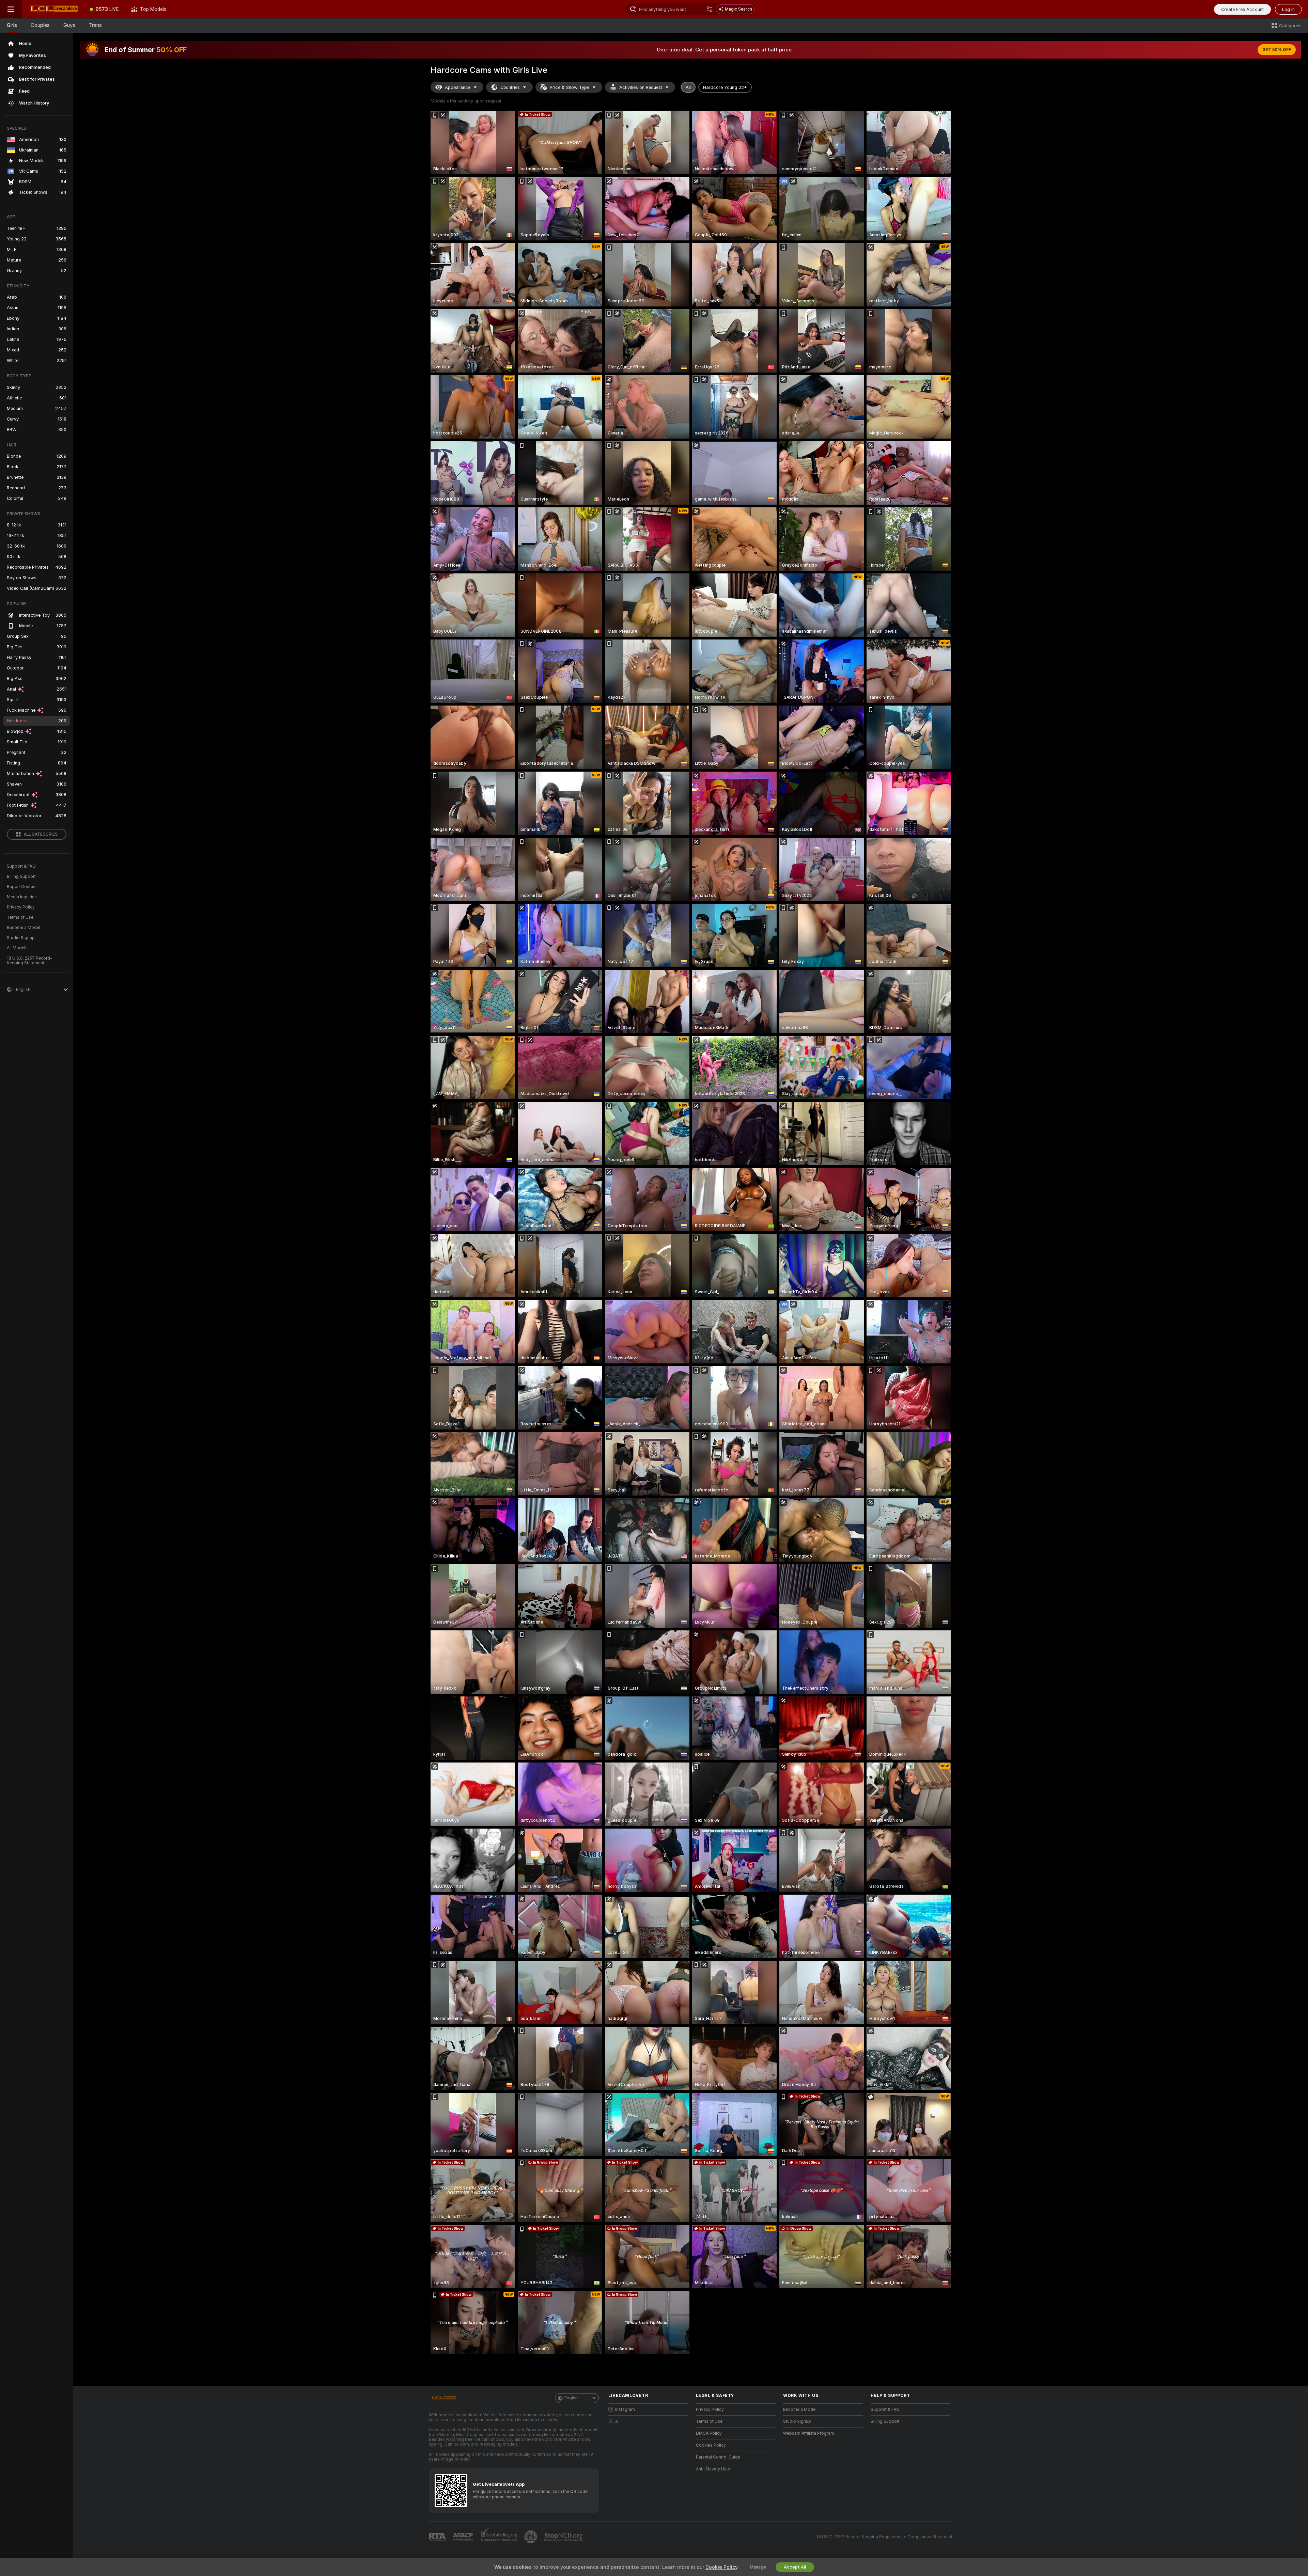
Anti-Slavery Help (713, 2469)
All (688, 87)
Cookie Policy (721, 2567)
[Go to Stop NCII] (564, 2537)
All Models (17, 948)
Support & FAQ (21, 866)
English (572, 2398)
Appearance (458, 87)
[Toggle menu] (11, 9)
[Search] (710, 9)
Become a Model (24, 928)
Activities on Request (641, 87)
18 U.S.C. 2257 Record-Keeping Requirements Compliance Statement (884, 2537)
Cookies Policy (711, 2445)
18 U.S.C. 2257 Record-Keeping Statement (29, 961)
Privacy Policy (21, 907)
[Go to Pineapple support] (531, 2537)
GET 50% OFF (1277, 50)
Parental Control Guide (718, 2457)
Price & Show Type (570, 87)
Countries (510, 87)
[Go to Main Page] (53, 9)
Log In (1288, 9)
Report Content (22, 887)
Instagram (625, 2409)
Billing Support (21, 876)
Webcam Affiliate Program (809, 2433)
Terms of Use (20, 917)
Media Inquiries (22, 897)
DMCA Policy (709, 2433)
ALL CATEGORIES (41, 834)
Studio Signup (21, 938)
